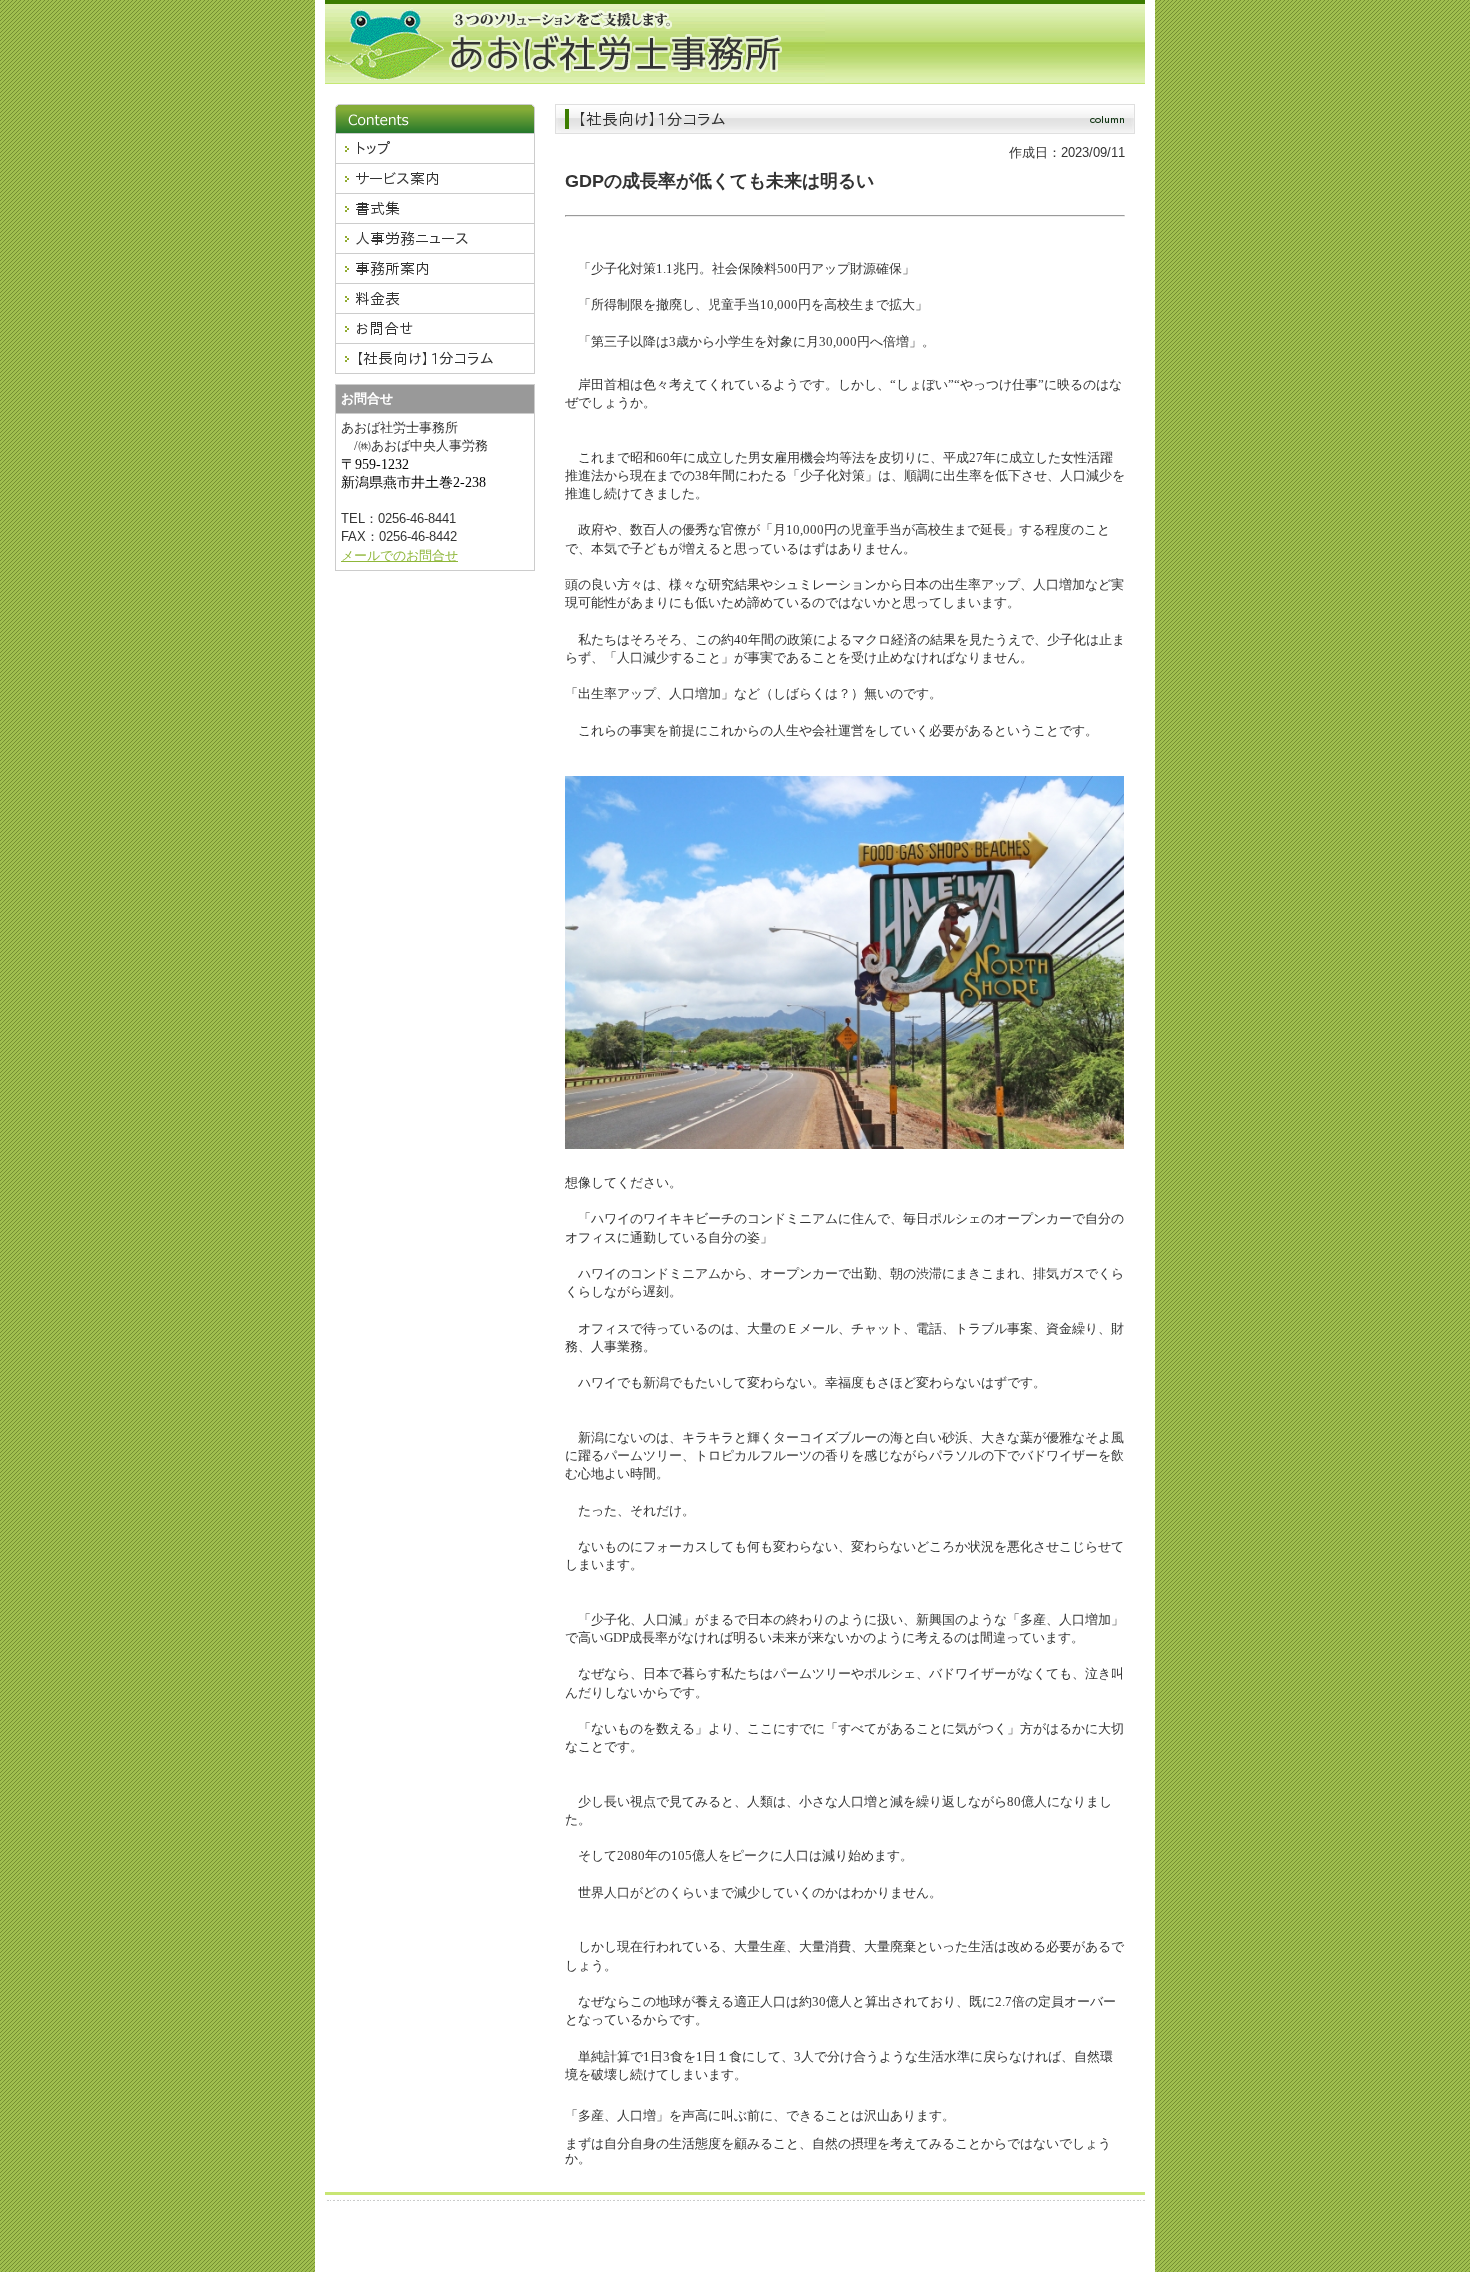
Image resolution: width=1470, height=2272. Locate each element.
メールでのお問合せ (399, 555)
